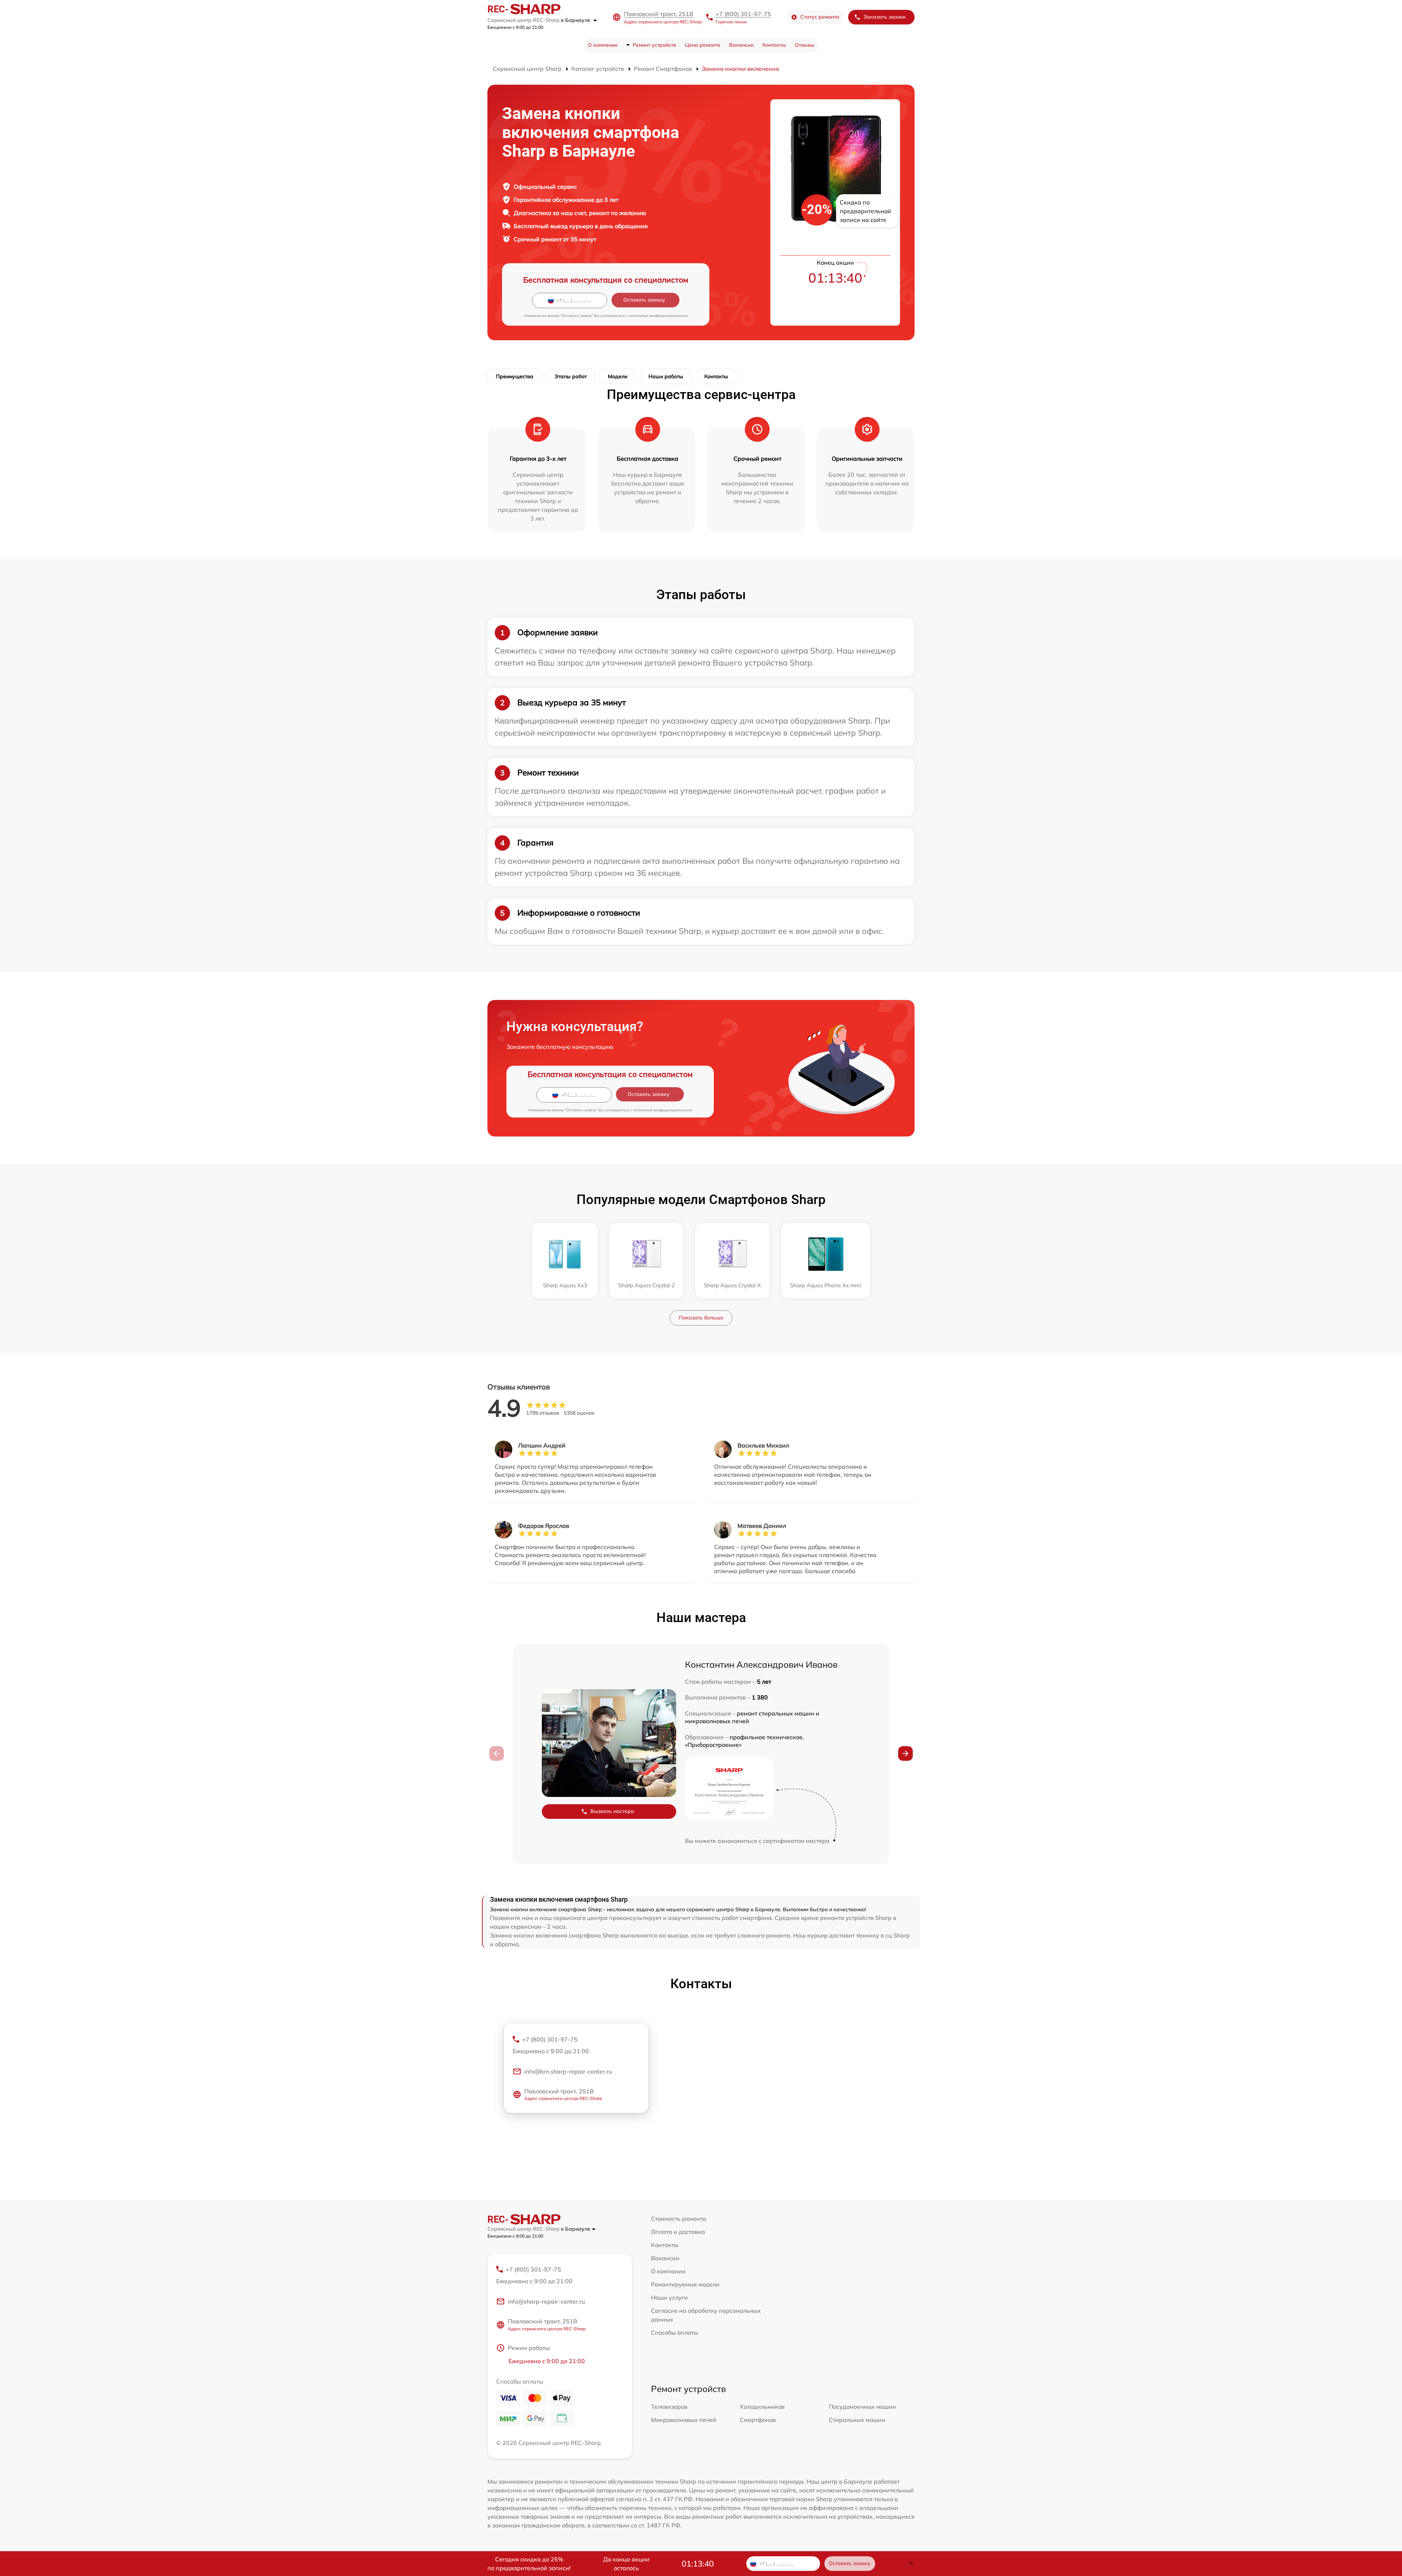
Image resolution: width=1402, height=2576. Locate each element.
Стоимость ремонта (679, 2219)
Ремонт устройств (654, 45)
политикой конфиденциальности (658, 316)
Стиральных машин (857, 2420)
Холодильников (762, 2407)
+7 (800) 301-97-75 (743, 14)
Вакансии (741, 45)
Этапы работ (571, 376)
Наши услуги (669, 2297)
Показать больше (701, 1318)
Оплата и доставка (678, 2232)
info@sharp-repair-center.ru (546, 2301)
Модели (618, 376)
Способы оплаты (675, 2332)
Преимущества (515, 376)
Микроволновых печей (684, 2420)
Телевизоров (669, 2407)
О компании (603, 45)
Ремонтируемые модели (685, 2284)
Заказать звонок (885, 17)
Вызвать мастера (612, 1811)
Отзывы (805, 45)
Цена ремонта (703, 45)
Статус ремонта (820, 17)
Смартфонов (758, 2420)
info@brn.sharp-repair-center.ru (568, 2071)
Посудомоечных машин (862, 2407)
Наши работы (666, 376)
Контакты (774, 45)
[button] (905, 1753)
